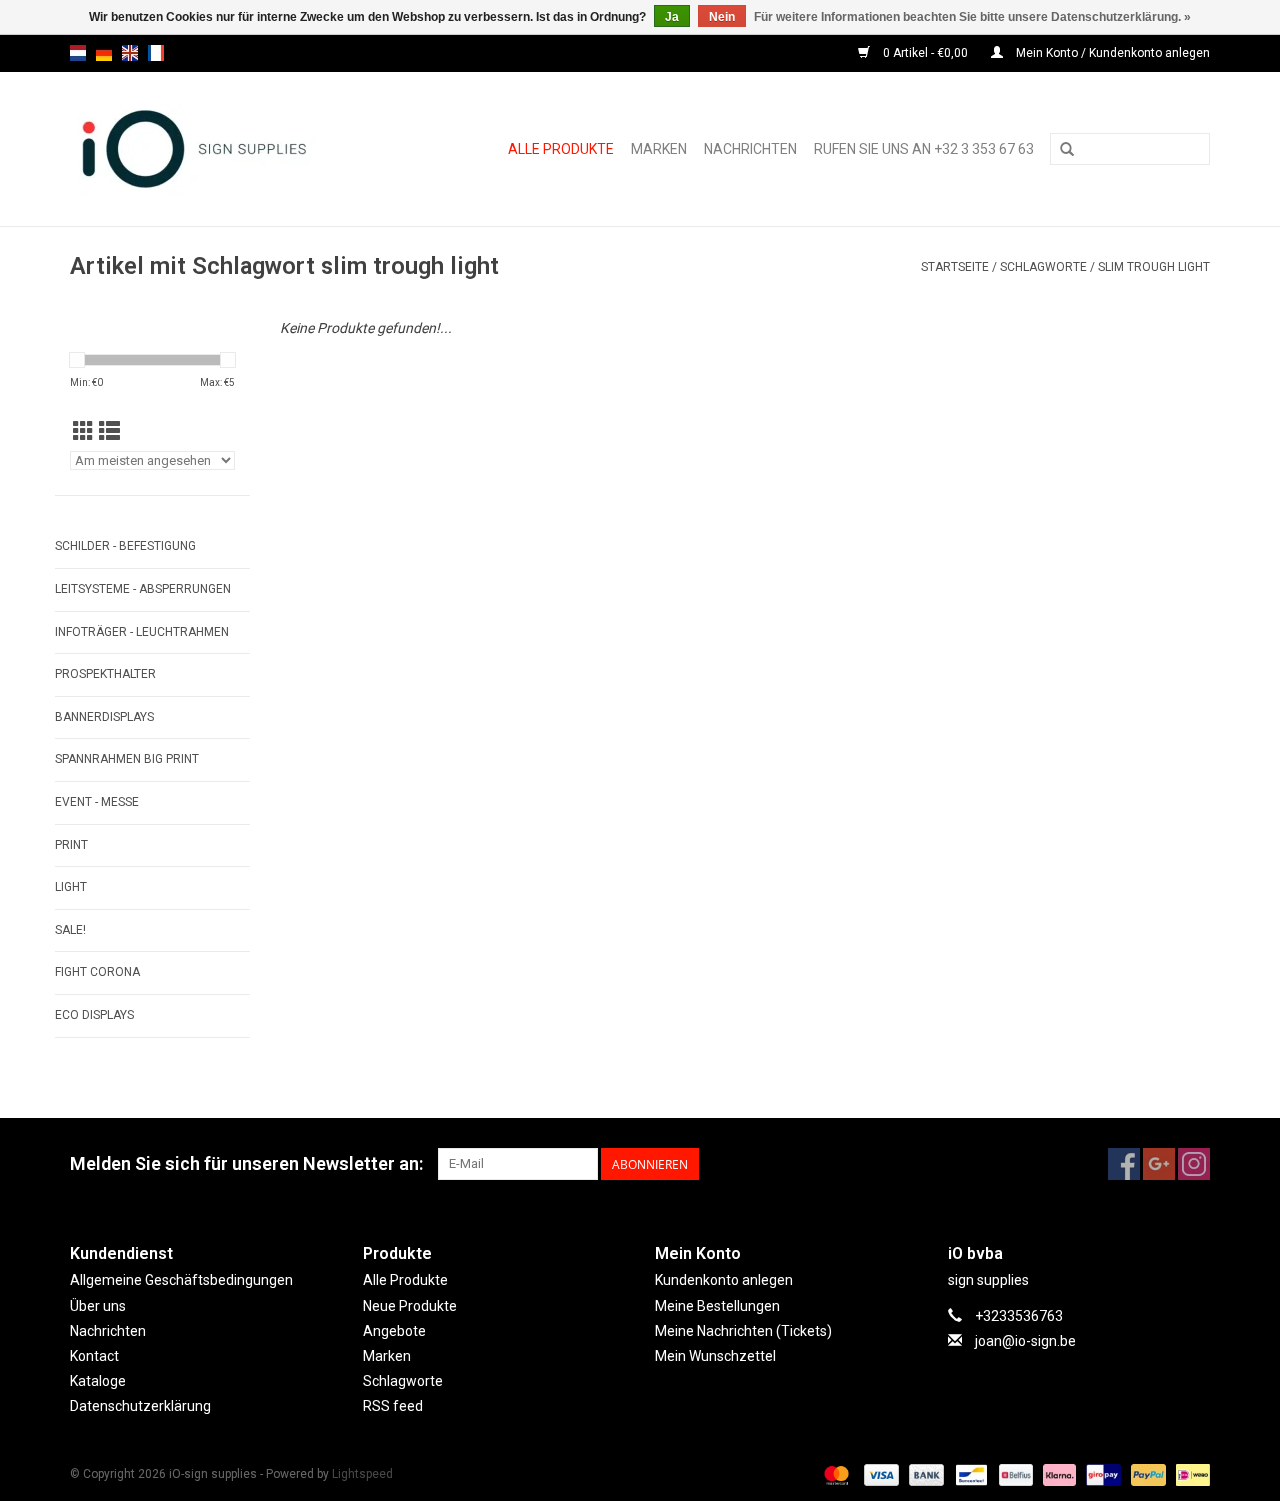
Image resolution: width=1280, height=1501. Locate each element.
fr (156, 53)
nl (78, 53)
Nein (722, 17)
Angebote (394, 1331)
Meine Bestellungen (717, 1306)
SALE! (70, 930)
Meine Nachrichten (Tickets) (743, 1331)
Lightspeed (362, 1474)
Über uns (98, 1306)
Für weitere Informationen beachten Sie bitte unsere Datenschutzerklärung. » (972, 17)
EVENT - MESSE (97, 802)
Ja (672, 17)
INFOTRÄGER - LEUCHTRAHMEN (142, 632)
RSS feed (393, 1406)
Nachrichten (750, 149)
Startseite (955, 267)
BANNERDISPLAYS (104, 717)
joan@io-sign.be (1025, 1341)
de (104, 53)
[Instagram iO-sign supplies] (1194, 1164)
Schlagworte (1043, 267)
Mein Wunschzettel (715, 1356)
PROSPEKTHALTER (105, 674)
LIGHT (71, 887)
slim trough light (1154, 267)
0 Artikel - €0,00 (925, 53)
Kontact (94, 1356)
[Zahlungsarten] (834, 1475)
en (130, 53)
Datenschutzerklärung (140, 1406)
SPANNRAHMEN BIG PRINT (127, 759)
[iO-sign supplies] (216, 149)
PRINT (71, 845)
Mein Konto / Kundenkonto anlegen (1111, 53)
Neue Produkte (410, 1306)
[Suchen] (1067, 150)
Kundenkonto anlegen (724, 1280)
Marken (659, 149)
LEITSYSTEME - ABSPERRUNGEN (143, 589)
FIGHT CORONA (97, 972)
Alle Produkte (561, 149)
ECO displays (94, 1015)
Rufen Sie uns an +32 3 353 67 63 (924, 149)
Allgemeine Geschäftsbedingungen (181, 1280)
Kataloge (98, 1381)
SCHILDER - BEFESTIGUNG (125, 546)
